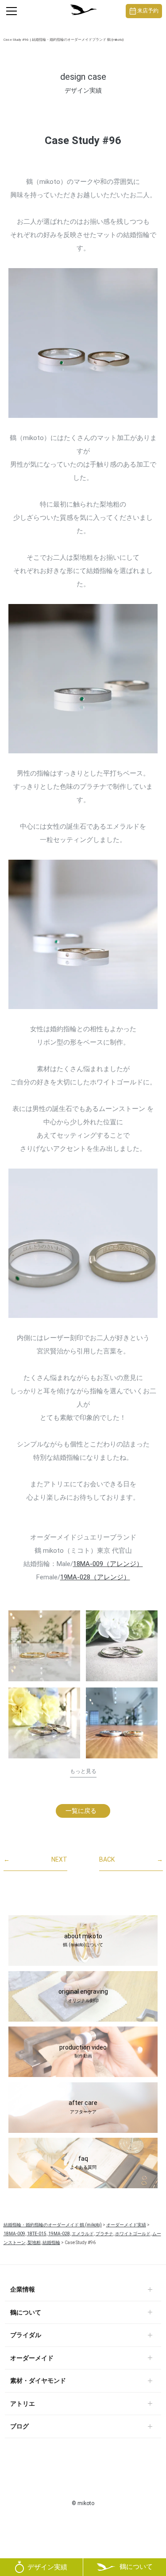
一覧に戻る (81, 1811)
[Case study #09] (122, 1726)
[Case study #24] (44, 1723)
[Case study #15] (122, 1646)
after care (83, 2107)
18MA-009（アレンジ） (108, 1564)
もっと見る (83, 1771)
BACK (131, 1859)
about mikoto (83, 1940)
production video (83, 2051)
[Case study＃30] (44, 1646)
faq (83, 2163)
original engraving (83, 1995)
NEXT (35, 1859)
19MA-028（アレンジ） (95, 1577)
